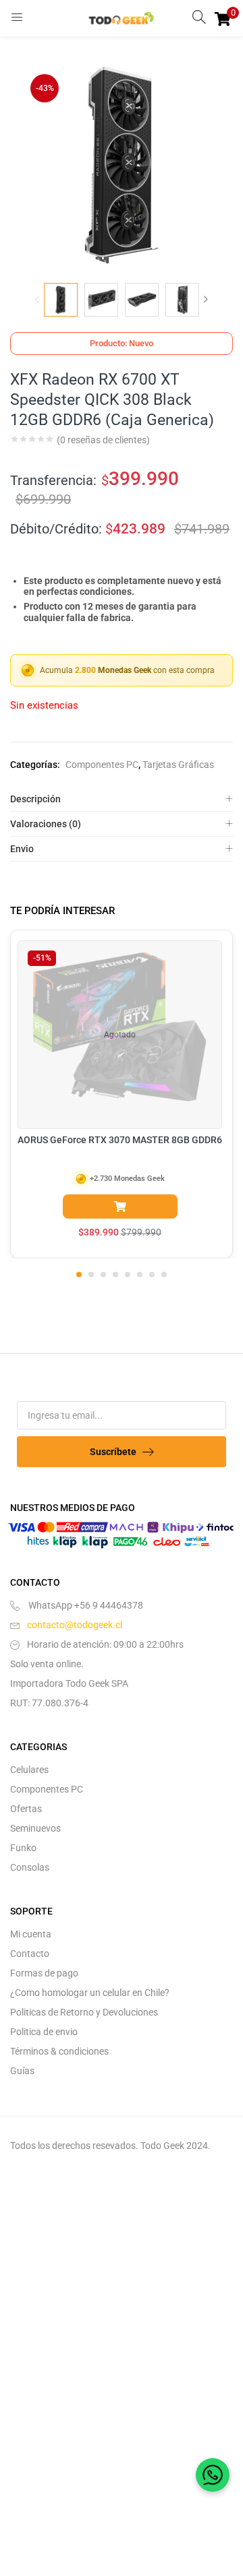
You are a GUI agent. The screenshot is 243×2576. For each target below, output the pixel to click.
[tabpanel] (122, 1094)
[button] (223, 18)
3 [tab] (103, 1275)
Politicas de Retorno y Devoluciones (84, 2012)
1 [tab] (79, 1275)
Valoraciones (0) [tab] (46, 824)
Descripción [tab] (35, 799)
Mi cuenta (31, 1934)
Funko (23, 1848)
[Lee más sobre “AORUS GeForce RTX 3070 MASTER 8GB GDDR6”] (120, 1206)
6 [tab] (140, 1275)
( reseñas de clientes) (103, 440)
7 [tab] (152, 1275)
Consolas (30, 1867)
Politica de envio (44, 2032)
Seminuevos (35, 1828)
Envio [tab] (22, 849)
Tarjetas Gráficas (178, 765)
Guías (22, 2071)
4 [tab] (115, 1275)
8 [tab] (164, 1275)
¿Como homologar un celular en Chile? (90, 1993)
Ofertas (26, 1809)
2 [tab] (91, 1275)
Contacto (30, 1954)
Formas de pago (44, 1973)
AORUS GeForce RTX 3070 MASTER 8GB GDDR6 (120, 1140)
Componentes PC (102, 765)
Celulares (29, 1770)
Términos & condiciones (59, 2051)
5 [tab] (128, 1275)
